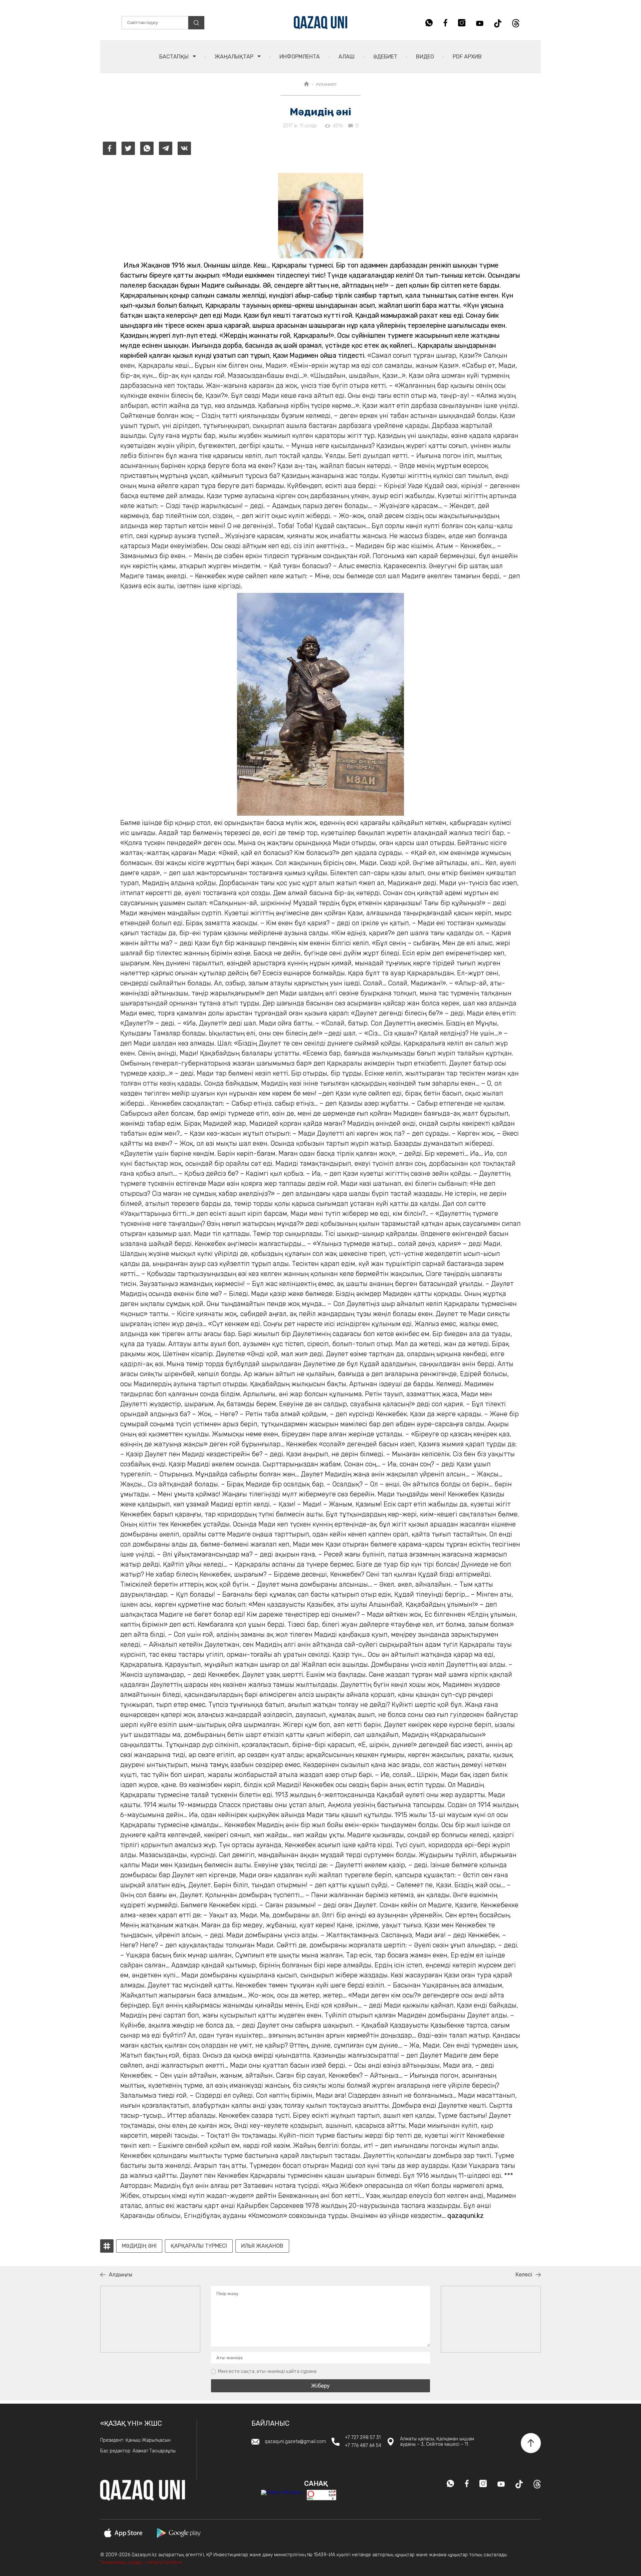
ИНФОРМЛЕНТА (300, 57)
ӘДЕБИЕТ (385, 57)
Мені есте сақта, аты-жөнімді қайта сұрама (267, 2371)
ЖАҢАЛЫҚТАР (235, 57)
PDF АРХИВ (467, 57)
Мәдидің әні (139, 2246)
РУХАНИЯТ (327, 85)
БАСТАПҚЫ (175, 57)
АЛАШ (347, 57)
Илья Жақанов (262, 2246)
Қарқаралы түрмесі (199, 2246)
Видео (425, 57)
